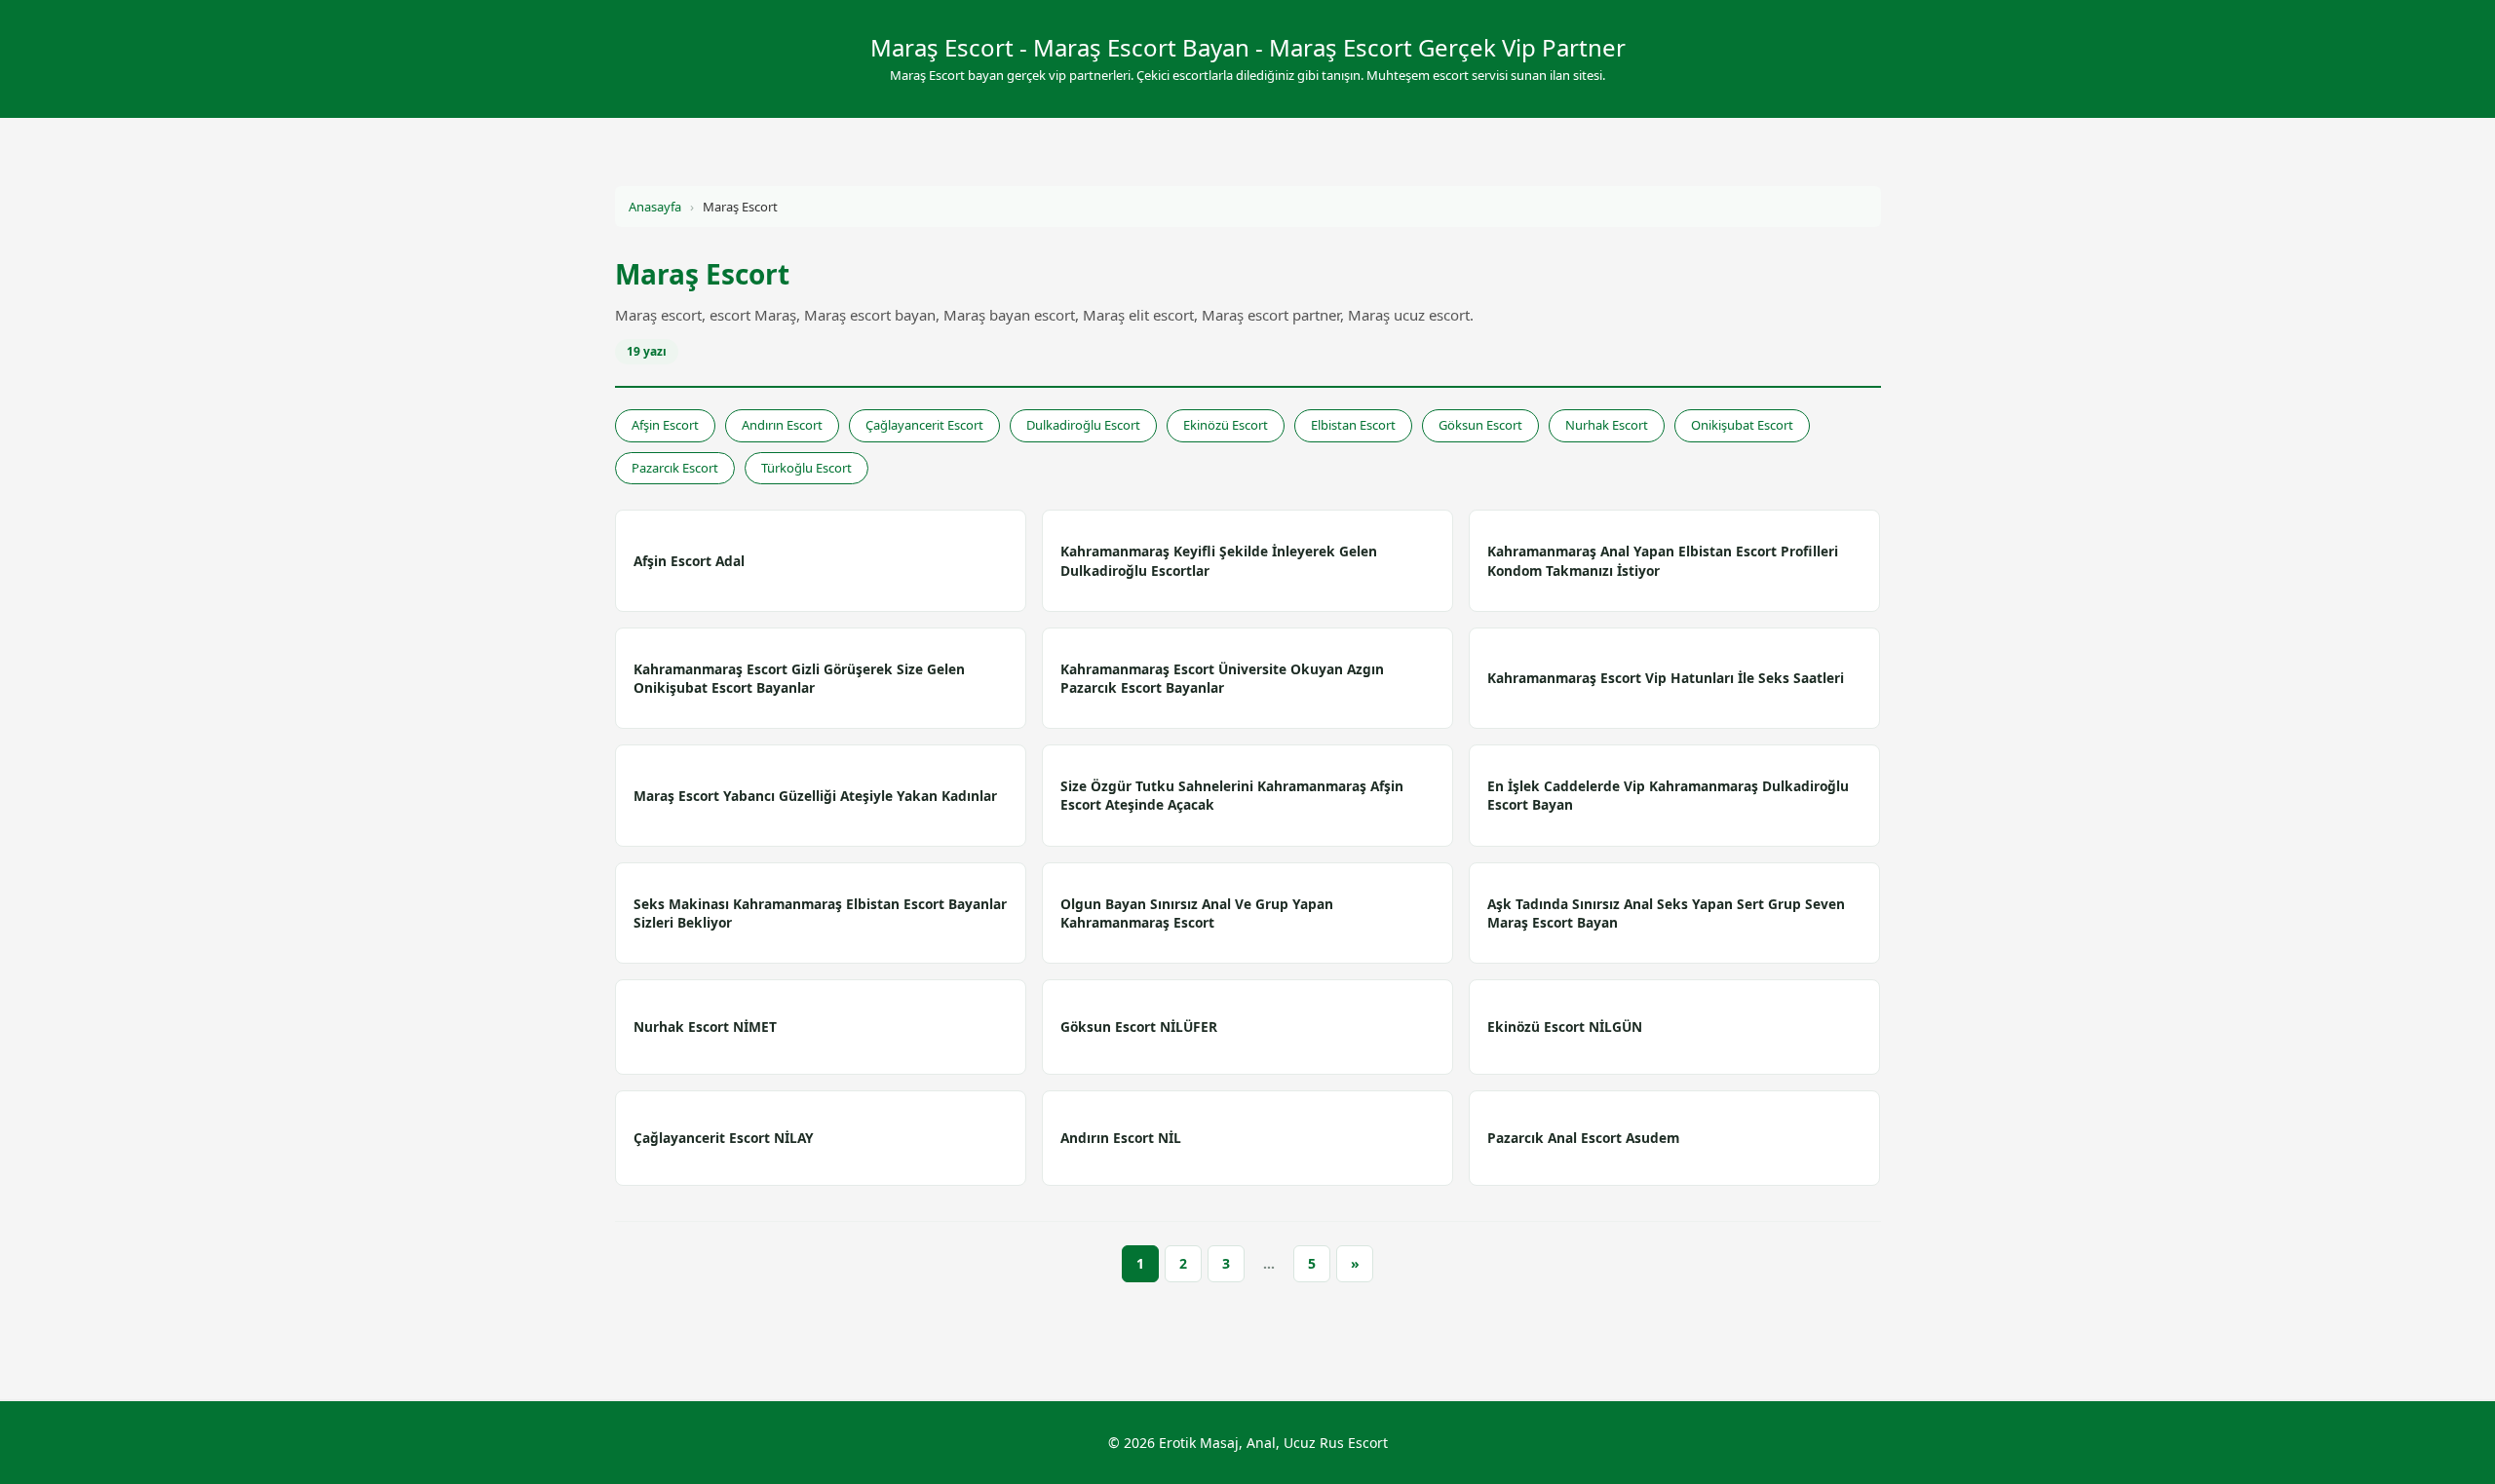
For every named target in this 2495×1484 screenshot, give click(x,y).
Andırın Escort (782, 425)
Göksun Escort (1480, 425)
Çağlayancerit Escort (924, 425)
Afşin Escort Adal (689, 561)
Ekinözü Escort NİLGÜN (1565, 1027)
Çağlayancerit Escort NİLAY (724, 1138)
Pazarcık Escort (675, 468)
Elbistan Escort (1353, 425)
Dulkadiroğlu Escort (1083, 425)
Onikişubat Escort (1742, 425)
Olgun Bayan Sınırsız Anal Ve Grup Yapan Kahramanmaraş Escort (1197, 913)
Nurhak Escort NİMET (705, 1027)
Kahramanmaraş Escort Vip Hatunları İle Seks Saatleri (1666, 678)
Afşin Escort (665, 425)
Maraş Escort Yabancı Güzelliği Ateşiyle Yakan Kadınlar (815, 796)
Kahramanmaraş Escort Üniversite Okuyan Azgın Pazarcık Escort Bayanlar (1222, 678)
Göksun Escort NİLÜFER (1139, 1027)
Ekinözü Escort (1226, 425)
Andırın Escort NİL (1121, 1138)
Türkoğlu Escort (806, 468)
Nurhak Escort (1607, 425)
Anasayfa (655, 207)
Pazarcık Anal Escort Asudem (1583, 1138)
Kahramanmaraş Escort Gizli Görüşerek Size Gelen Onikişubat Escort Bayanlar (799, 678)
